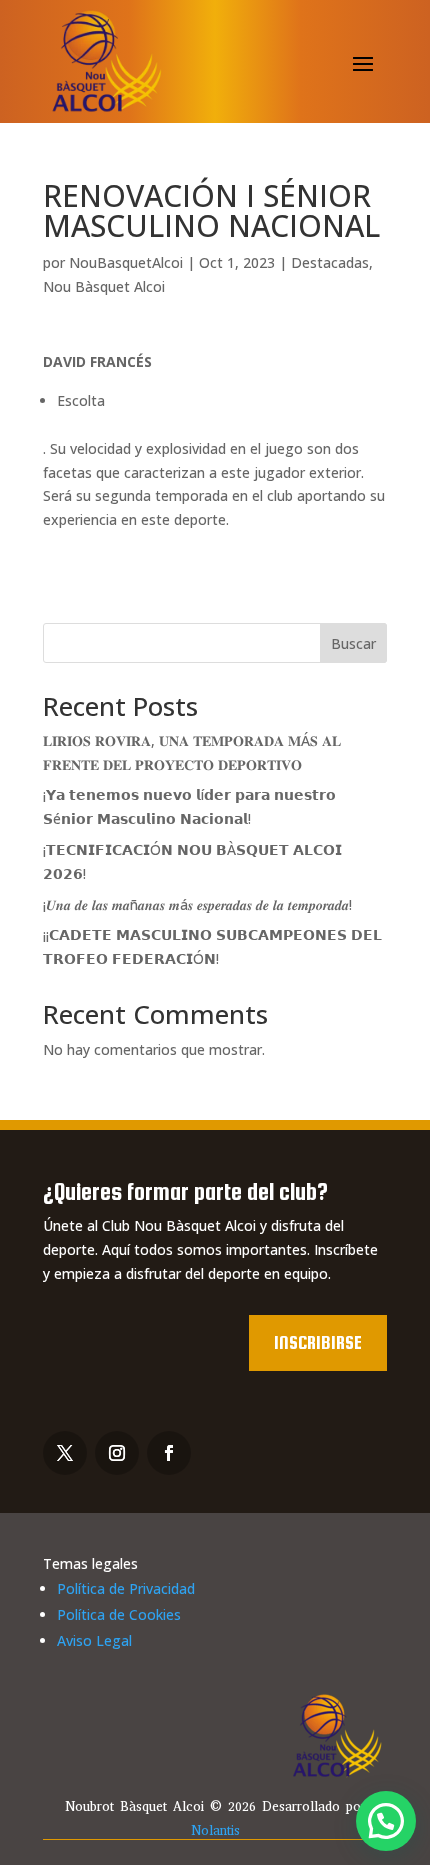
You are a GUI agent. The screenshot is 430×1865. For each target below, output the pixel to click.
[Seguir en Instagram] (117, 1453)
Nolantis (215, 1830)
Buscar (353, 643)
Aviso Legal (94, 1640)
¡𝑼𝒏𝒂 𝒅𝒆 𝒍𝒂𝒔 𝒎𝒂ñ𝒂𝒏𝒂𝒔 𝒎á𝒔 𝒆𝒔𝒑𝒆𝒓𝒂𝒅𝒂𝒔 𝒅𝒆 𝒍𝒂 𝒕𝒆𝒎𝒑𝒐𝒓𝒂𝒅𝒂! (197, 904)
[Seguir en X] (65, 1453)
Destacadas (330, 262)
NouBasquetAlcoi (126, 262)
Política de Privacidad (126, 1588)
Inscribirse (318, 1342)
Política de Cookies (119, 1614)
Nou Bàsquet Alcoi (104, 286)
